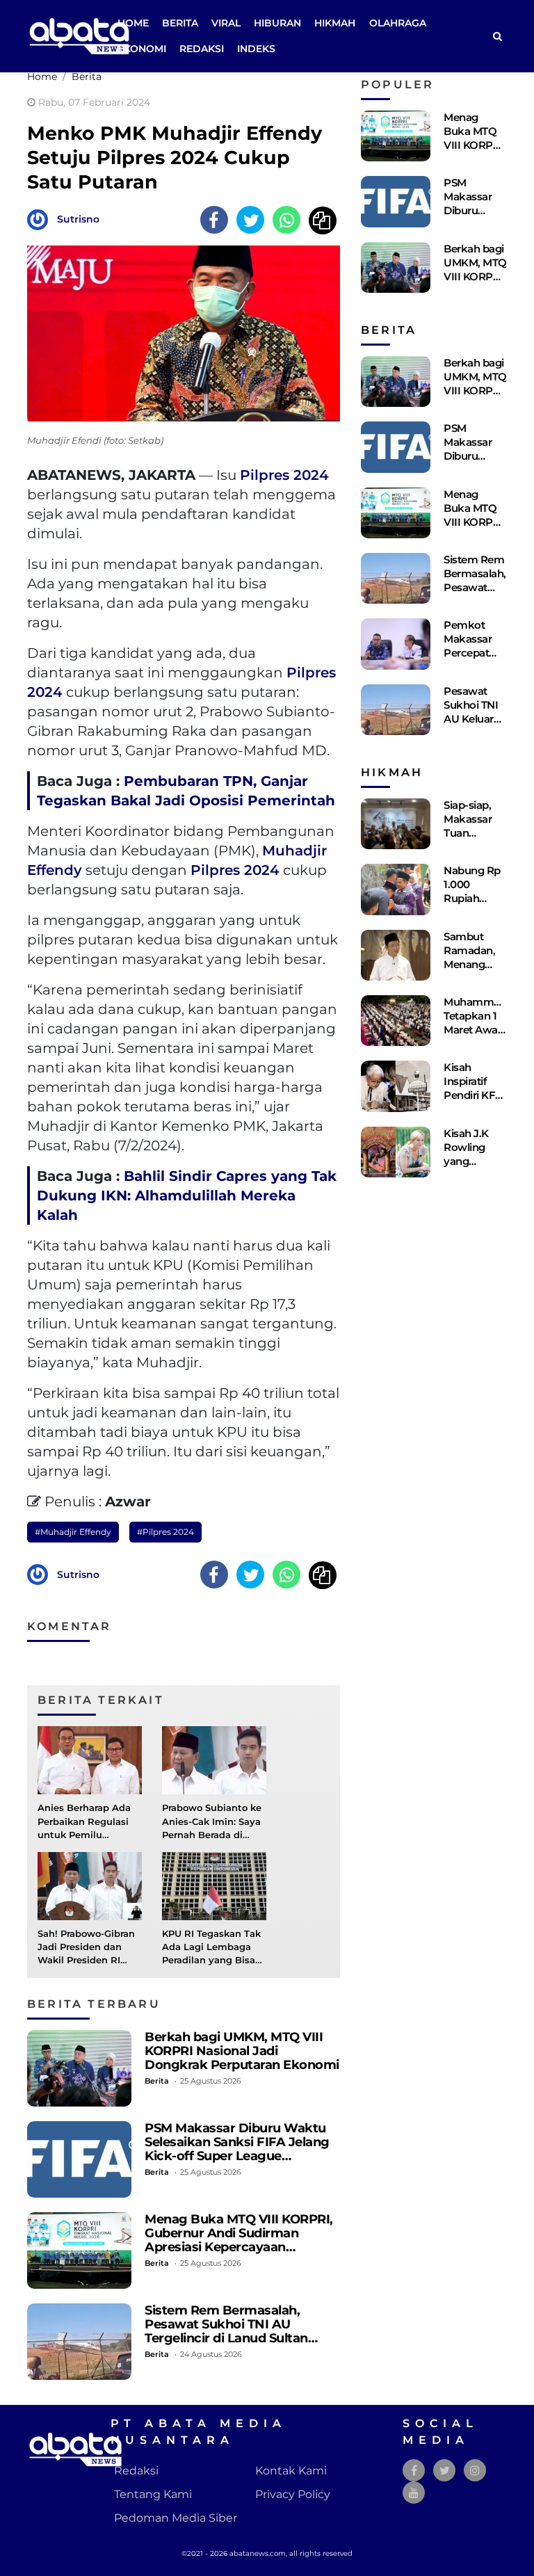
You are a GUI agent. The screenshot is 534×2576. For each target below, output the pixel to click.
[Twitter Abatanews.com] (445, 2471)
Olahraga (398, 23)
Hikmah (335, 23)
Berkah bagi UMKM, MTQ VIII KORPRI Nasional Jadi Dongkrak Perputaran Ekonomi (242, 2051)
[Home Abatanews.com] (79, 35)
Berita (180, 23)
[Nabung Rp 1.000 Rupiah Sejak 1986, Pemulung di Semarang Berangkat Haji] (396, 889)
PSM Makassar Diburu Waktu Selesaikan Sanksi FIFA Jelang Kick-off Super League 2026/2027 (237, 2149)
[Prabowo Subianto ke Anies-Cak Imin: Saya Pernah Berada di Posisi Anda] (214, 1760)
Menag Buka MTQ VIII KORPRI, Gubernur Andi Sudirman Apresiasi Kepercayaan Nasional (239, 2240)
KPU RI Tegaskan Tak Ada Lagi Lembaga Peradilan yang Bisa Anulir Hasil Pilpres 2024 (211, 1961)
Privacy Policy (293, 2494)
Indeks (256, 49)
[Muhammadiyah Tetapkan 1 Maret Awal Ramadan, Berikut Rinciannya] (396, 1021)
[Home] (497, 37)
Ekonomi (142, 49)
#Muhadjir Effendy (73, 1532)
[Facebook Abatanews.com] (414, 2471)
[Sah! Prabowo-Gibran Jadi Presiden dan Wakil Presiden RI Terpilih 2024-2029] (90, 1885)
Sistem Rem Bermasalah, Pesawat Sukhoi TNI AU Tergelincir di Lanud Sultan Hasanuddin (226, 2331)
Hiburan (277, 23)
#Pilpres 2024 (165, 1532)
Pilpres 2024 (284, 475)
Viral (226, 23)
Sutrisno (78, 219)
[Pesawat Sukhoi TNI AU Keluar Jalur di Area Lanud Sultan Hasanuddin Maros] (396, 710)
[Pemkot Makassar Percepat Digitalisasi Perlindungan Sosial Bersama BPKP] (396, 644)
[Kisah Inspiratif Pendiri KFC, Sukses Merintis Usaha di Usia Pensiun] (396, 1086)
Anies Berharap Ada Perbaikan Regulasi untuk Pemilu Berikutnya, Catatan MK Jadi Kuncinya (85, 1835)
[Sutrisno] (41, 219)
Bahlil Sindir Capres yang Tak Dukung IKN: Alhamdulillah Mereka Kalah (187, 1196)
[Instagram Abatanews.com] (475, 2471)
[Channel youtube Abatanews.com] (414, 2493)
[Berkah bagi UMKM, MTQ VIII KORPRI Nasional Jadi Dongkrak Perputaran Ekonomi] (79, 2068)
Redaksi (202, 49)
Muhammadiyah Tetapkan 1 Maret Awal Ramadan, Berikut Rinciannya (485, 1037)
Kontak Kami (291, 2471)
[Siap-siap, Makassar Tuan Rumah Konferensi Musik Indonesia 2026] (396, 824)
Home (133, 23)
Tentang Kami (153, 2494)
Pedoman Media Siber (176, 2518)
